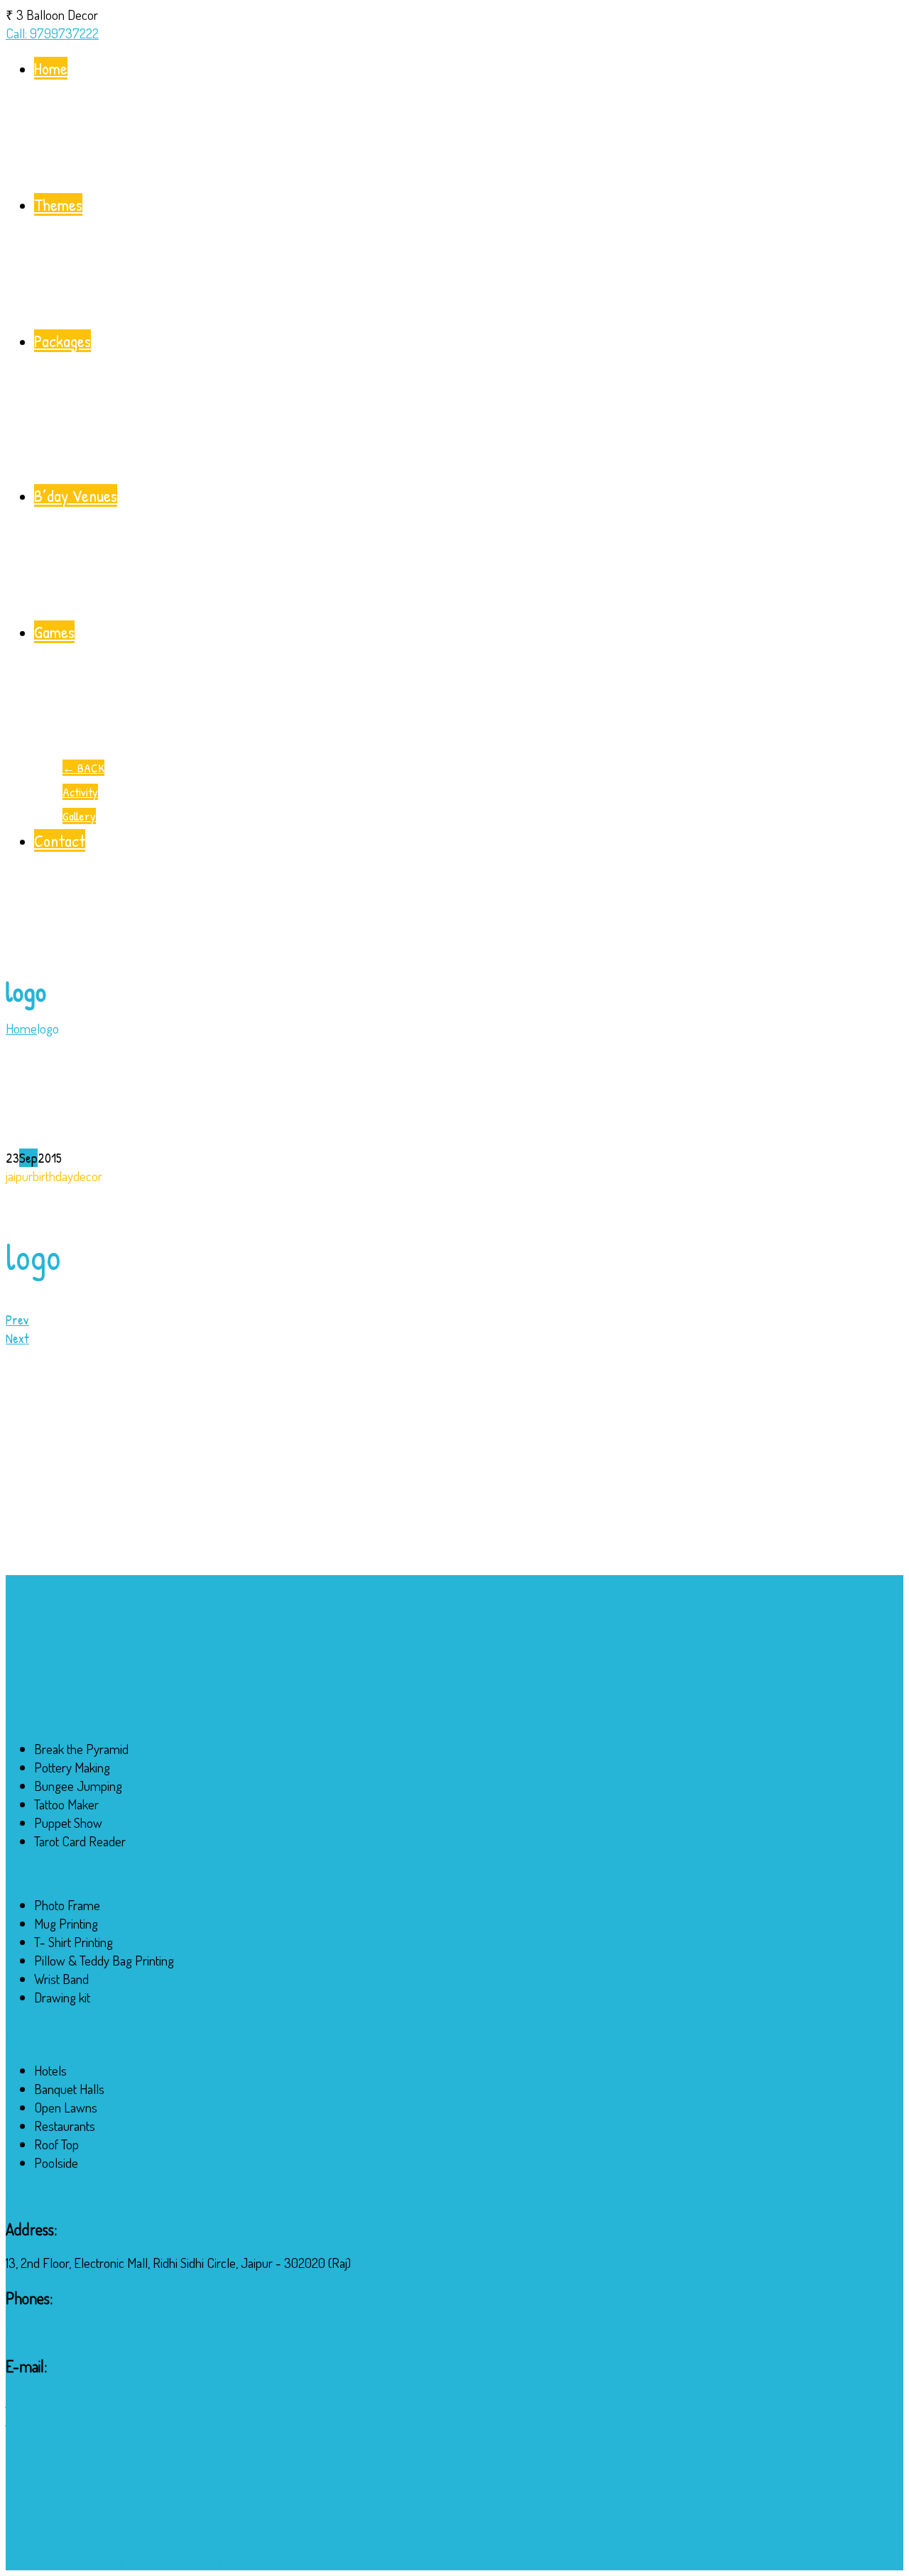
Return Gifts (36, 1873)
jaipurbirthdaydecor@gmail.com (85, 2400)
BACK (83, 768)
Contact (60, 840)
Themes (58, 204)
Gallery (79, 816)
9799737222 (40, 2331)
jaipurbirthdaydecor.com (66, 2418)
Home (51, 68)
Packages (62, 341)
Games (54, 632)
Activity (80, 792)
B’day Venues (76, 495)
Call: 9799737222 (52, 33)
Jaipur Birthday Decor (149, 2561)
